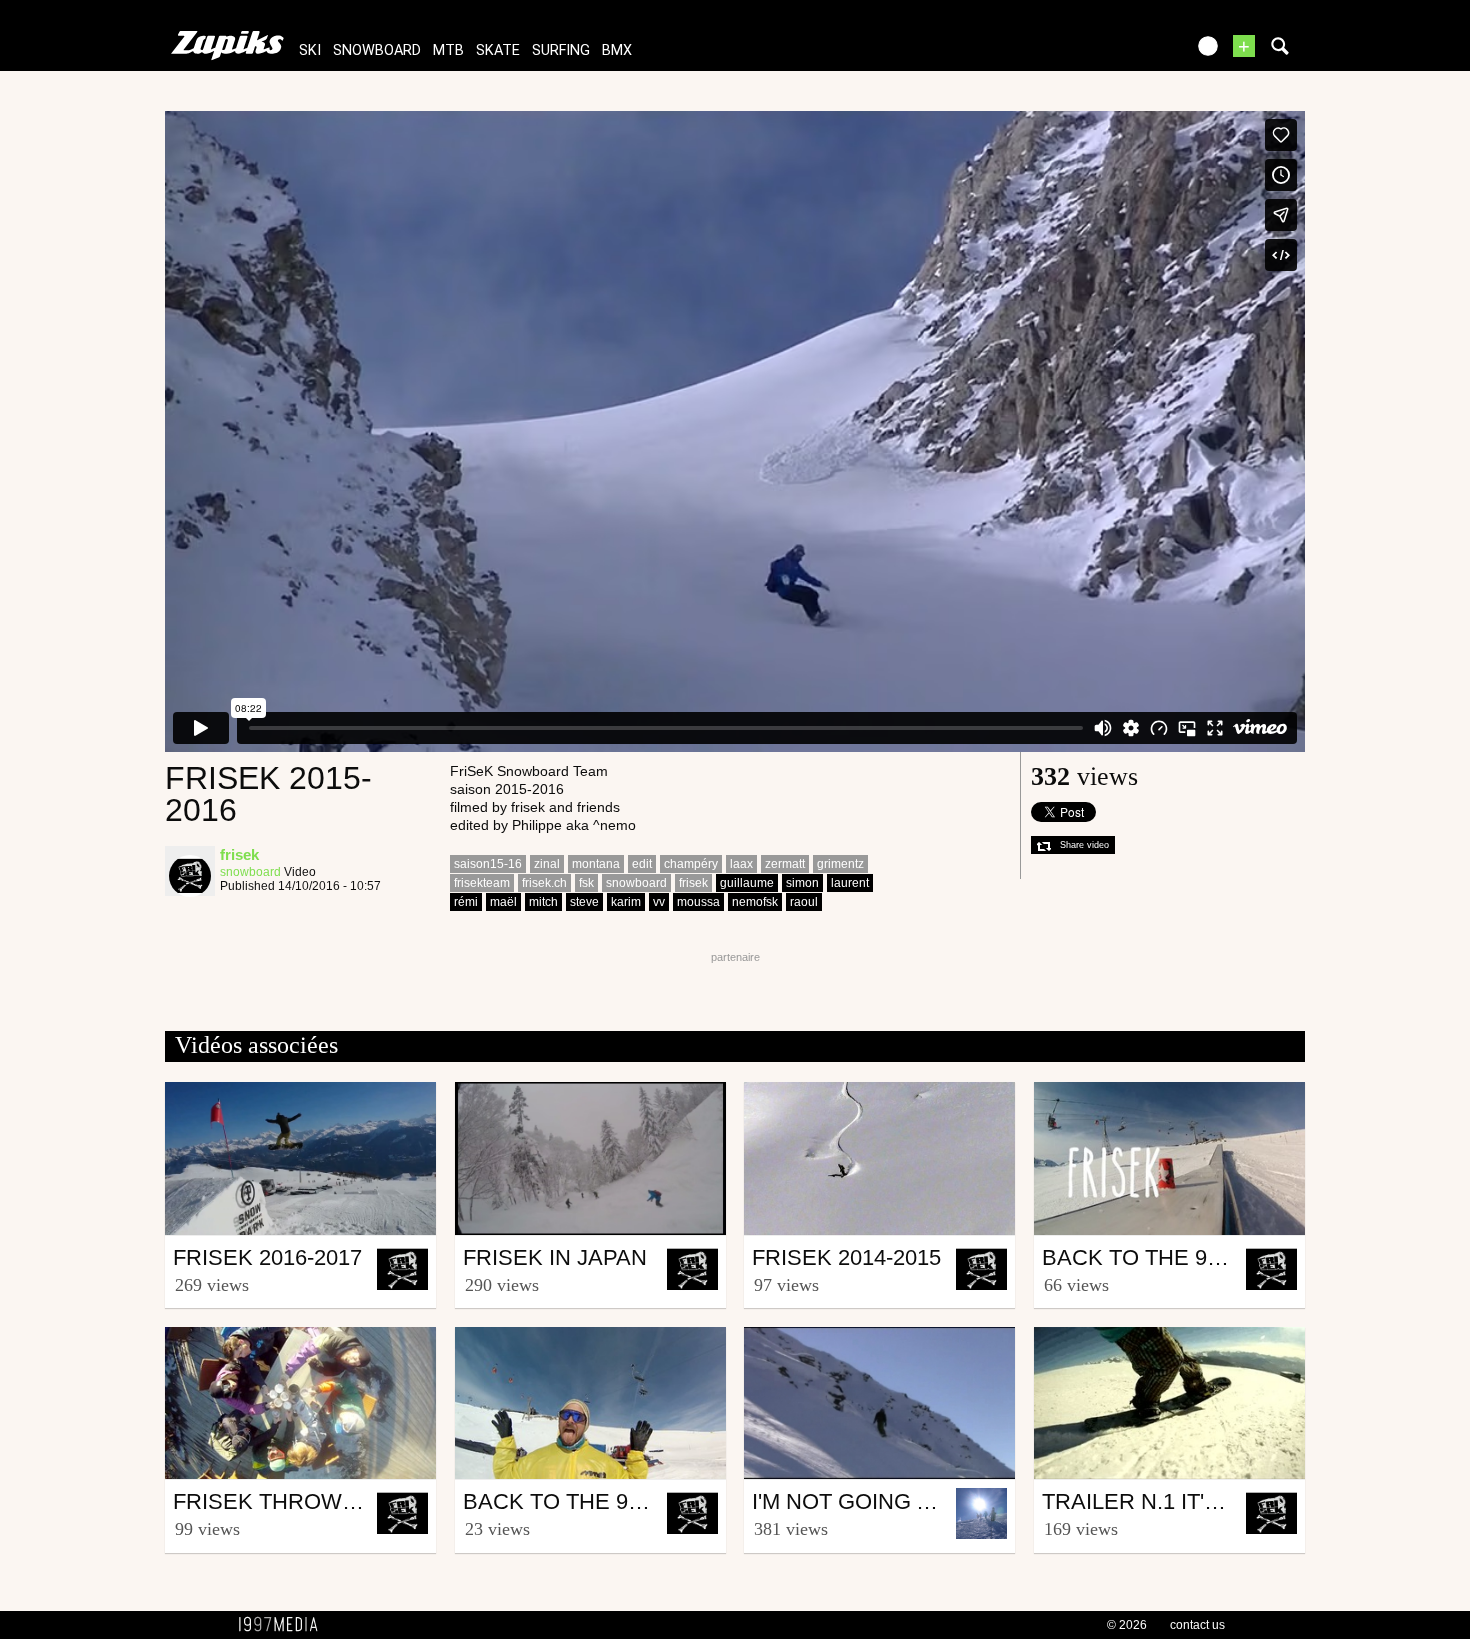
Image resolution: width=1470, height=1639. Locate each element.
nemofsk (755, 902)
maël (503, 902)
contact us (1197, 1625)
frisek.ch (544, 883)
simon (802, 883)
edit (642, 864)
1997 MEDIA (284, 1625)
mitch (543, 902)
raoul (804, 902)
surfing (561, 50)
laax (741, 864)
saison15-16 (488, 864)
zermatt (785, 864)
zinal (547, 864)
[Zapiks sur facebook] (1127, 52)
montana (596, 864)
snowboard (377, 50)
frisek (693, 883)
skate (498, 50)
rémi (466, 902)
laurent (850, 883)
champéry (691, 864)
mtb (448, 50)
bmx (617, 50)
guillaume (747, 883)
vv (659, 902)
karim (626, 902)
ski (310, 50)
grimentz (840, 864)
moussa (698, 902)
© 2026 (1127, 1625)
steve (584, 902)
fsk (586, 883)
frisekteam (482, 883)
